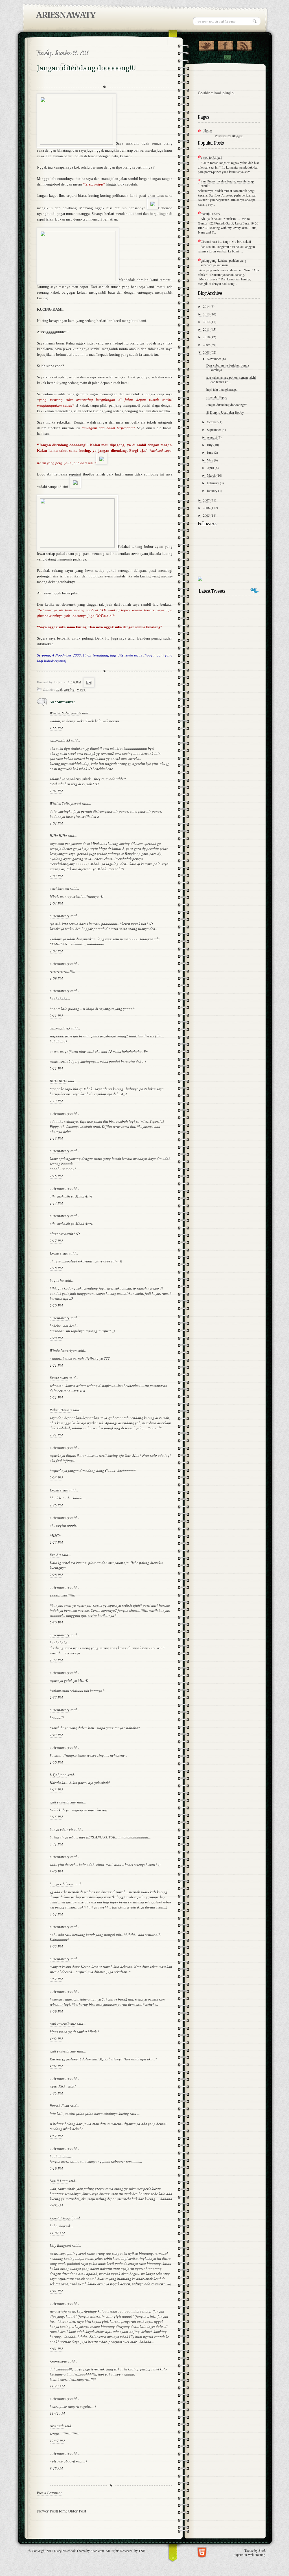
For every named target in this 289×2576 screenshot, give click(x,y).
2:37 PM (56, 1697)
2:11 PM (56, 1016)
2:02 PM (56, 823)
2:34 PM (56, 1660)
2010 (207, 337)
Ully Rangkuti (60, 2245)
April (211, 468)
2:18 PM (56, 1268)
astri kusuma (59, 888)
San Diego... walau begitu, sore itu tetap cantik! (227, 183)
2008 (207, 352)
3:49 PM (56, 1872)
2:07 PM (56, 951)
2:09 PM (56, 978)
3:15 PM (56, 1817)
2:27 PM (56, 1542)
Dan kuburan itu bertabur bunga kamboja (228, 367)
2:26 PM (56, 1505)
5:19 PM (56, 2168)
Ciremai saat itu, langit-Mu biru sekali (226, 241)
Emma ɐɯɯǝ (59, 1253)
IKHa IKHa (58, 836)
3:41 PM (56, 1844)
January (213, 490)
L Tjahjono (58, 1775)
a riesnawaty (60, 916)
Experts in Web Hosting (249, 2555)
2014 (207, 306)
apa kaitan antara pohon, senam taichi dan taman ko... (231, 379)
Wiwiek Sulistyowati (65, 713)
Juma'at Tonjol (61, 2218)
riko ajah (57, 2426)
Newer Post (47, 2511)
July (210, 445)
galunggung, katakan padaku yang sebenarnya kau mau (223, 263)
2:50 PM (56, 1762)
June (210, 452)
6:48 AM (56, 2206)
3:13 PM (56, 1790)
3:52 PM (56, 1914)
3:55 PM (56, 1946)
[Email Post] (88, 682)
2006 (207, 508)
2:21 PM (56, 1365)
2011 (207, 329)
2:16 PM (56, 1176)
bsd (59, 689)
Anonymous (59, 2361)
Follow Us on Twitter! (206, 44)
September (214, 429)
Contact (227, 57)
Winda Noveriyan (63, 1350)
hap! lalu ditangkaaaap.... (223, 389)
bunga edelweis (62, 1829)
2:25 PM (56, 1478)
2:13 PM (56, 1101)
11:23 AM (57, 2386)
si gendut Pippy (217, 397)
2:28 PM (56, 1575)
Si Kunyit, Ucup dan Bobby (225, 412)
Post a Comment (49, 2493)
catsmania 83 (60, 740)
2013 (207, 314)
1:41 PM (56, 2291)
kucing (70, 689)
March (212, 475)
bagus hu (57, 1280)
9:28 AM (56, 2468)
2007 (207, 500)
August (212, 437)
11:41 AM (57, 2413)
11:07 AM (57, 2233)
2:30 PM (56, 1622)
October (213, 422)
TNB (142, 2551)
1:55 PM (56, 728)
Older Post (77, 2511)
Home (62, 2511)
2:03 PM (56, 876)
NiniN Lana (59, 2181)
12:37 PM (57, 2441)
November (214, 359)
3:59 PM (56, 2011)
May (210, 460)
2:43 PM (56, 1735)
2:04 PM (56, 903)
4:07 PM (56, 2066)
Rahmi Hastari (61, 1410)
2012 (207, 322)
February (213, 483)
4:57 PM (56, 2136)
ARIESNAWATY (65, 15)
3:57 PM (56, 1979)
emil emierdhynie (63, 1802)
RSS (244, 44)
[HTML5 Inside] (202, 2552)
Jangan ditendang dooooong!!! (227, 405)
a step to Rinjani (211, 157)
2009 (207, 344)
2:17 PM (56, 1203)
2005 (207, 515)
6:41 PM (56, 2349)
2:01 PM (56, 791)
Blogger (237, 136)
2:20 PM (56, 1305)
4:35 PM (56, 2093)
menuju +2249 (210, 213)
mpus (81, 689)
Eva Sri (55, 1555)
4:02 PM (56, 2039)
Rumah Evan (59, 2106)
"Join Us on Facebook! (225, 44)
